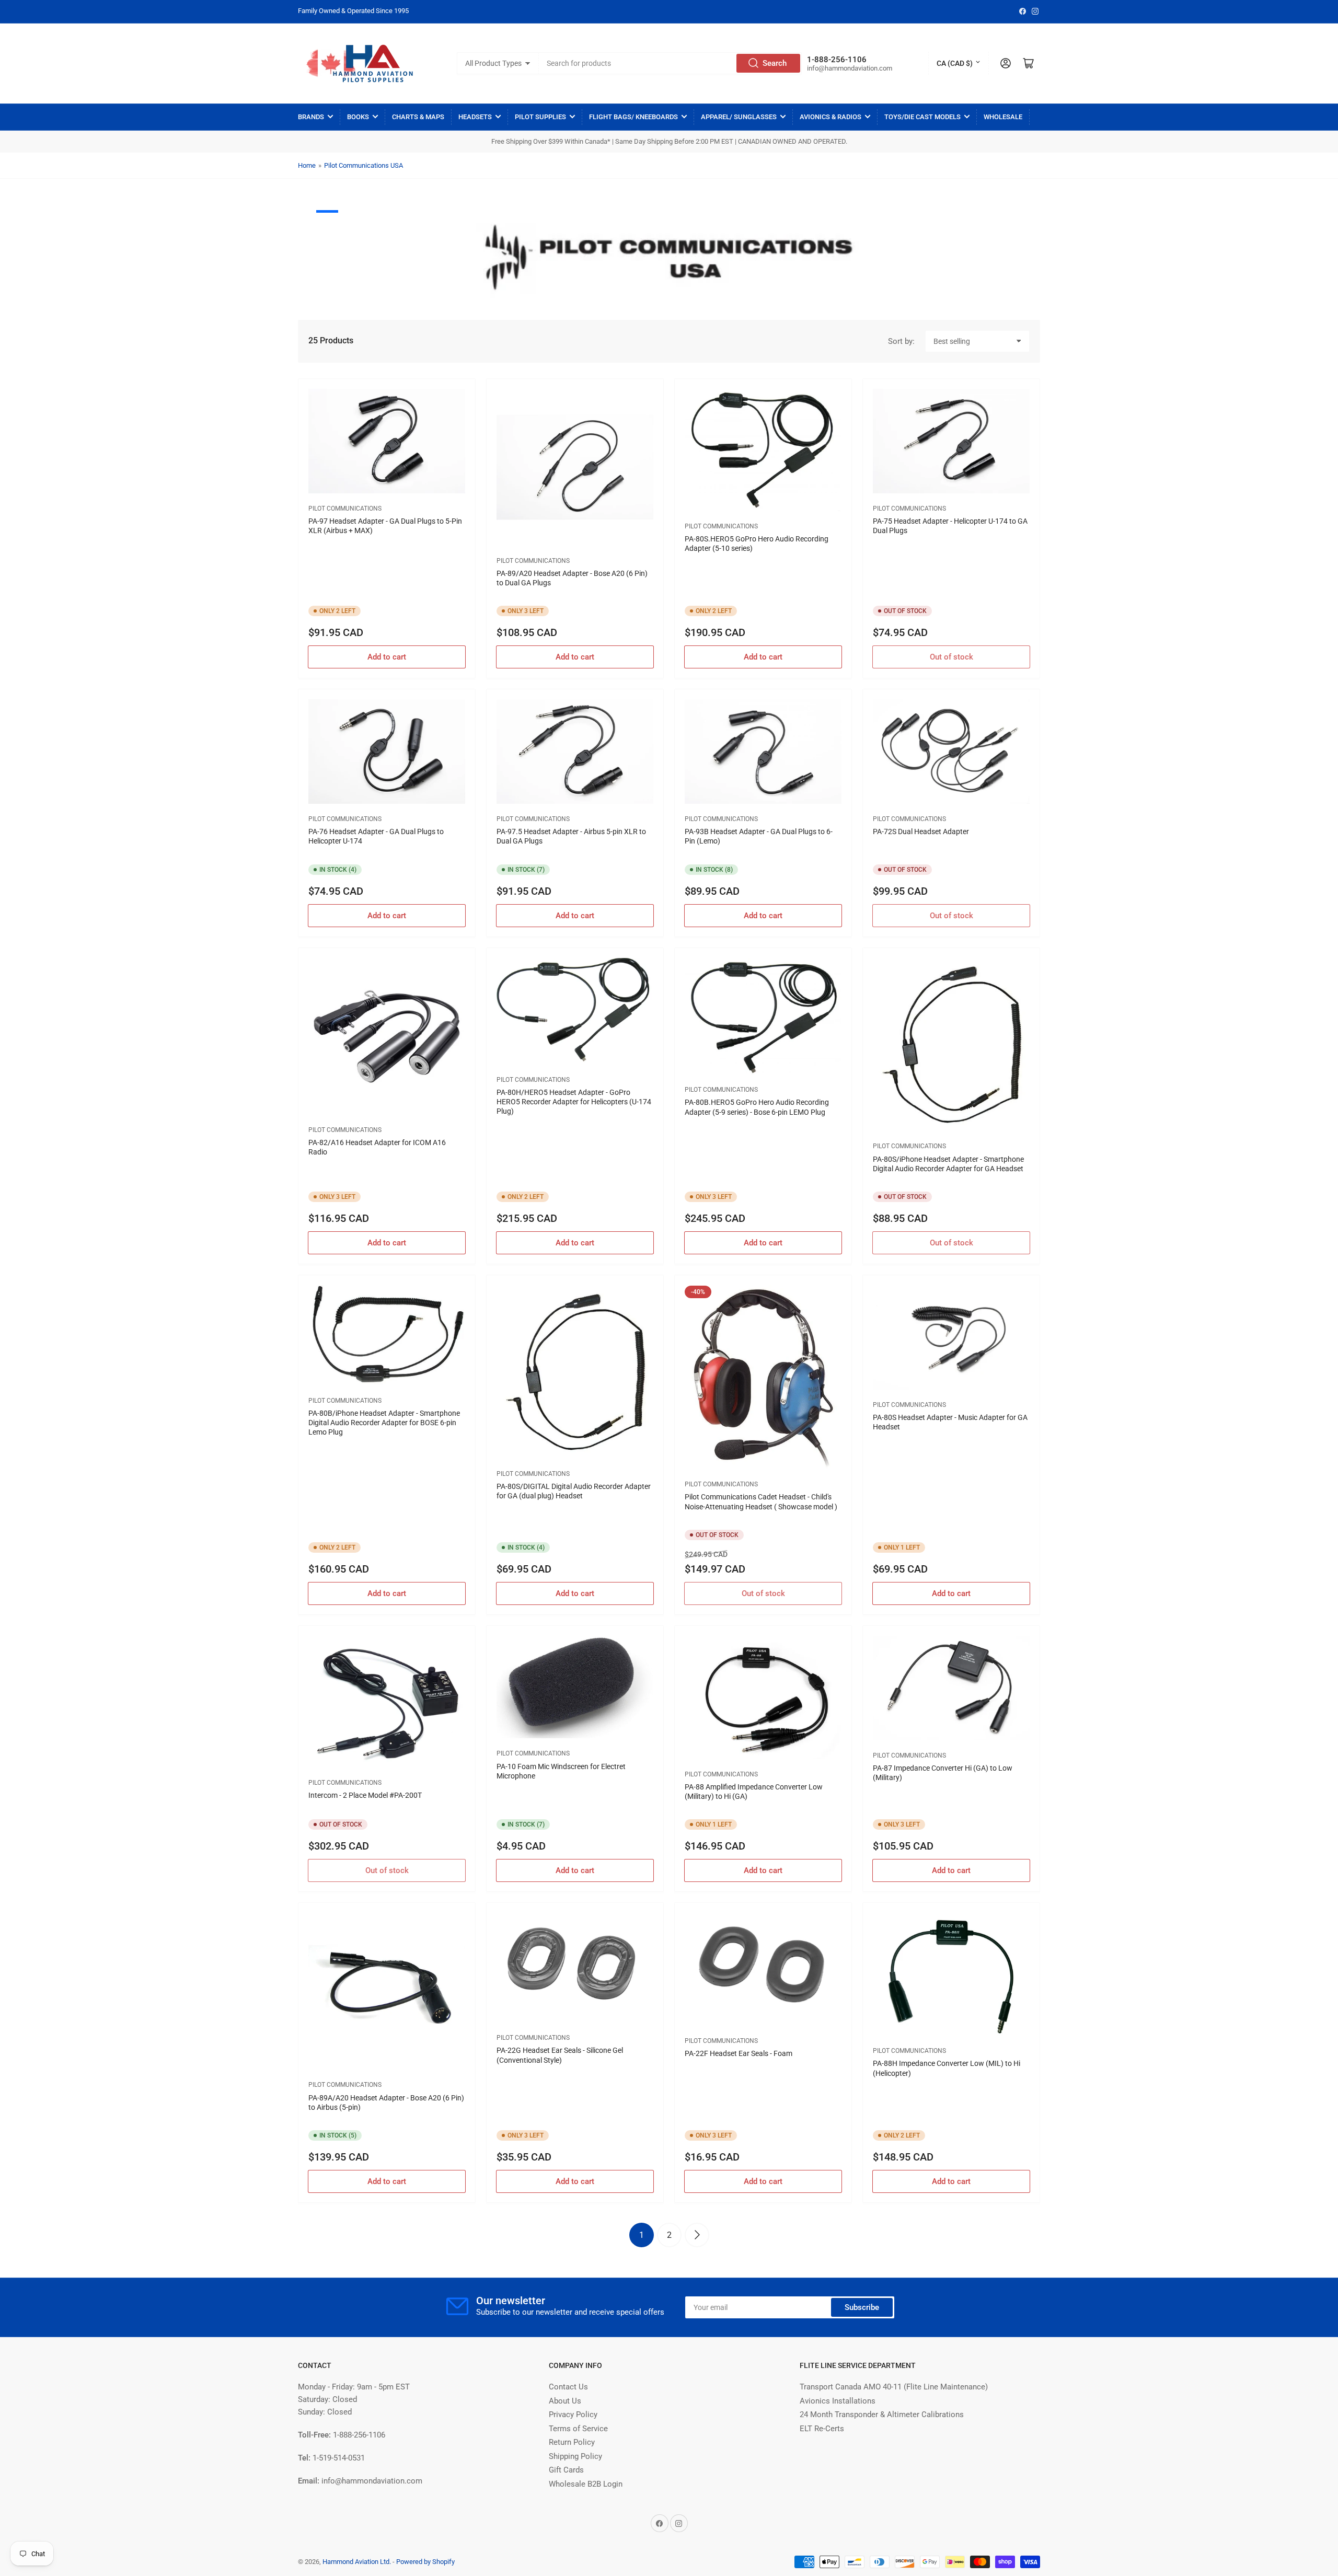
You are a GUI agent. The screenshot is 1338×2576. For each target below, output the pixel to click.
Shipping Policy (575, 2456)
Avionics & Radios (831, 117)
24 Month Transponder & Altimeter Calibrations (882, 2415)
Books (358, 117)
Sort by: (901, 341)
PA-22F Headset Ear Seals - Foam (739, 2053)
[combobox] (671, 63)
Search (775, 63)
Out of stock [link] (951, 657)
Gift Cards (566, 2470)
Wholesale (1003, 117)
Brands (311, 117)
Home (307, 165)
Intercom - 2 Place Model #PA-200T (365, 1795)
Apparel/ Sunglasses (739, 117)
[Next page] (697, 2235)
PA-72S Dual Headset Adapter (921, 831)
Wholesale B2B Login (586, 2484)
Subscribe (862, 2307)
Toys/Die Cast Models (922, 117)
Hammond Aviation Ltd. (357, 2562)
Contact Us (568, 2387)
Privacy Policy (573, 2415)
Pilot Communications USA (364, 165)
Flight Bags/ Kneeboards (633, 117)
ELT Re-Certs (822, 2429)
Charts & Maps (418, 117)
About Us (565, 2401)
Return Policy (572, 2442)
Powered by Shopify (425, 2562)
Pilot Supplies (540, 117)
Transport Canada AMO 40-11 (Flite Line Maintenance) (894, 2387)
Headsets (475, 117)
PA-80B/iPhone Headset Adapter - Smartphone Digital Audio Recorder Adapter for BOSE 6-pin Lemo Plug (384, 1423)
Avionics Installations (838, 2401)
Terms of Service (578, 2429)
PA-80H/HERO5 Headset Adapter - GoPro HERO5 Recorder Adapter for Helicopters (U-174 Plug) (574, 1102)
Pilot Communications (345, 509)
